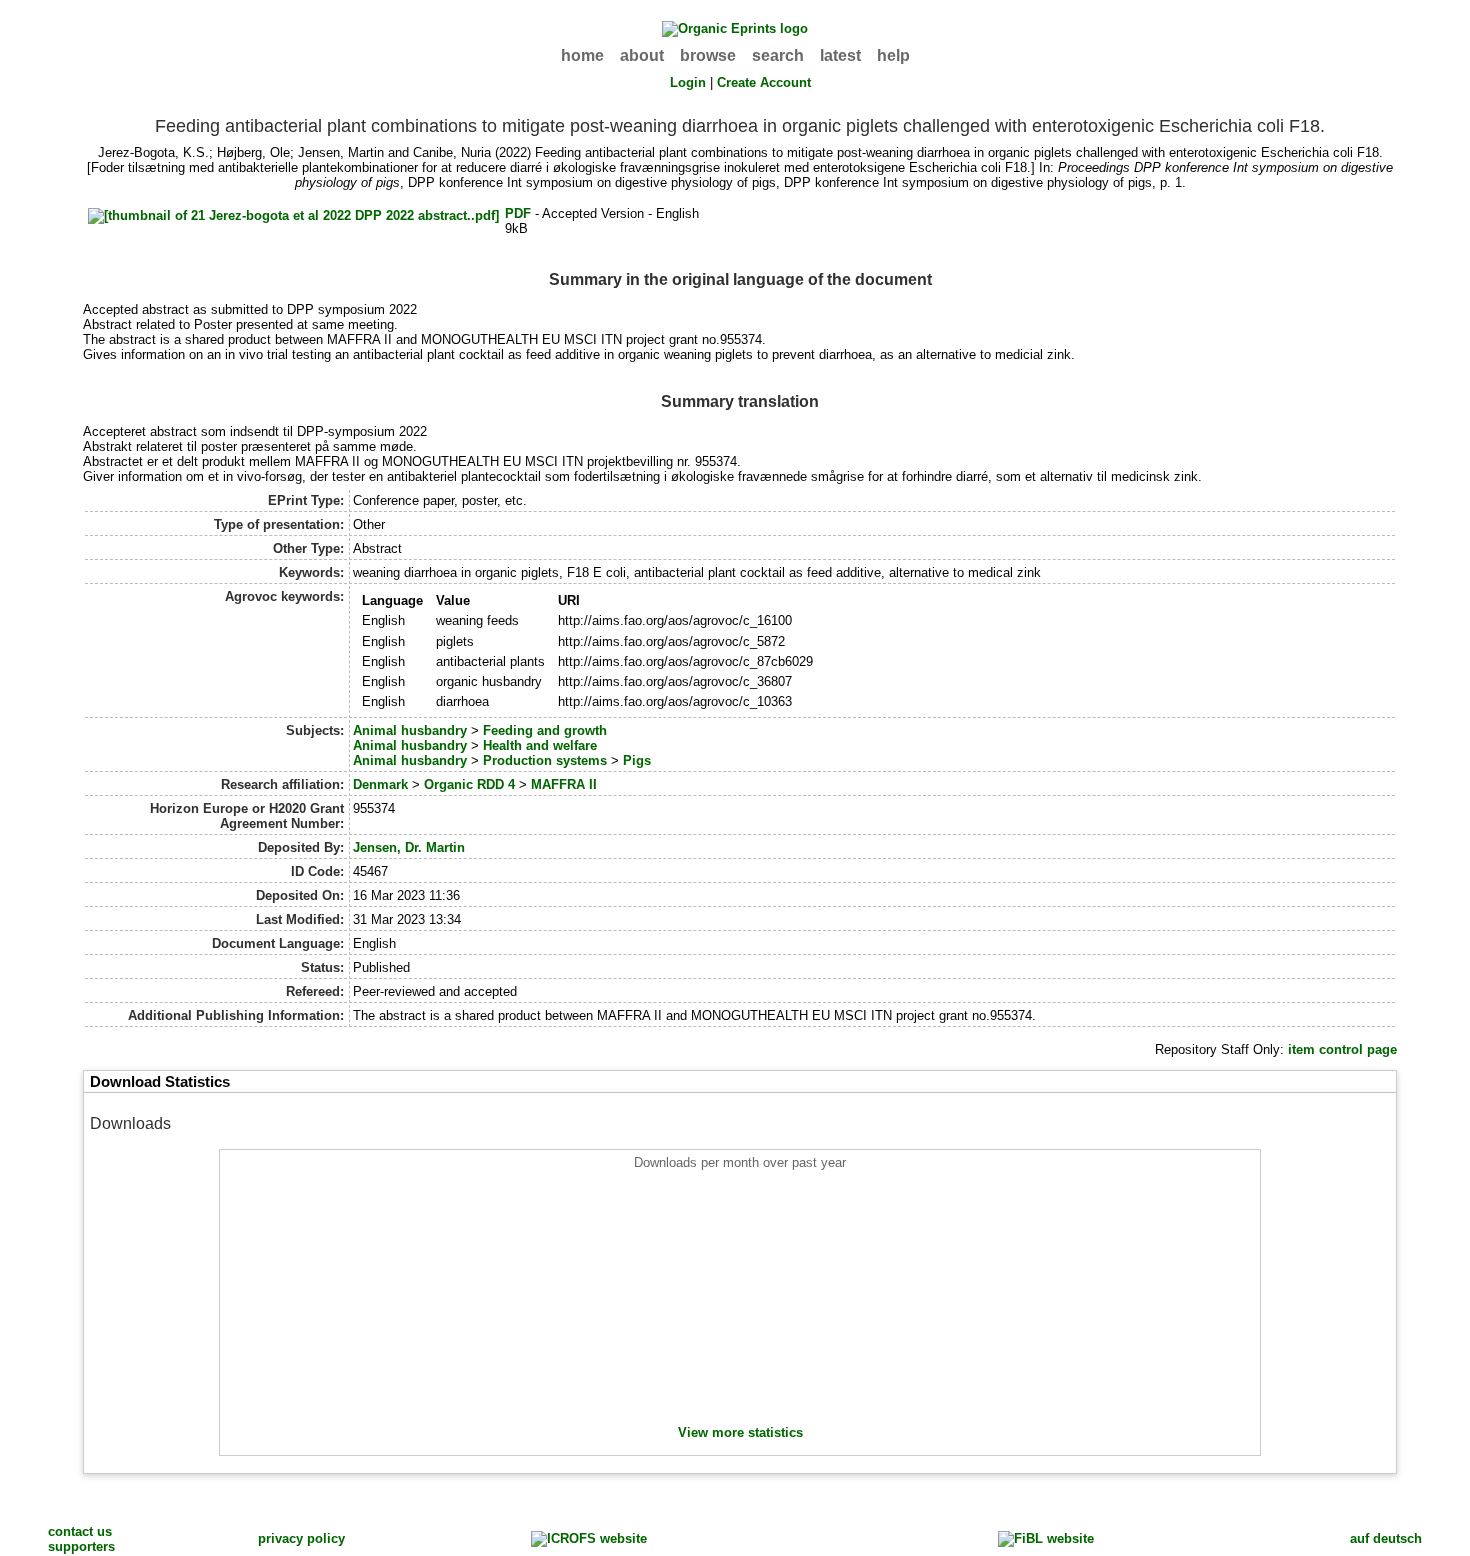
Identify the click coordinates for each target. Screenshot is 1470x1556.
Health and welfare (540, 745)
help (893, 55)
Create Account (764, 82)
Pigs (637, 760)
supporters (81, 1546)
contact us (80, 1531)
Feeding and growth (545, 730)
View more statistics (740, 1432)
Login (688, 82)
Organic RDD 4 (469, 784)
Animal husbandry (410, 730)
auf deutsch (1386, 1538)
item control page (1342, 1049)
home (582, 55)
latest (840, 55)
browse (708, 55)
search (778, 55)
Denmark (380, 784)
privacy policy (301, 1538)
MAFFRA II (564, 784)
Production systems (545, 760)
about (642, 55)
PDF (518, 213)
